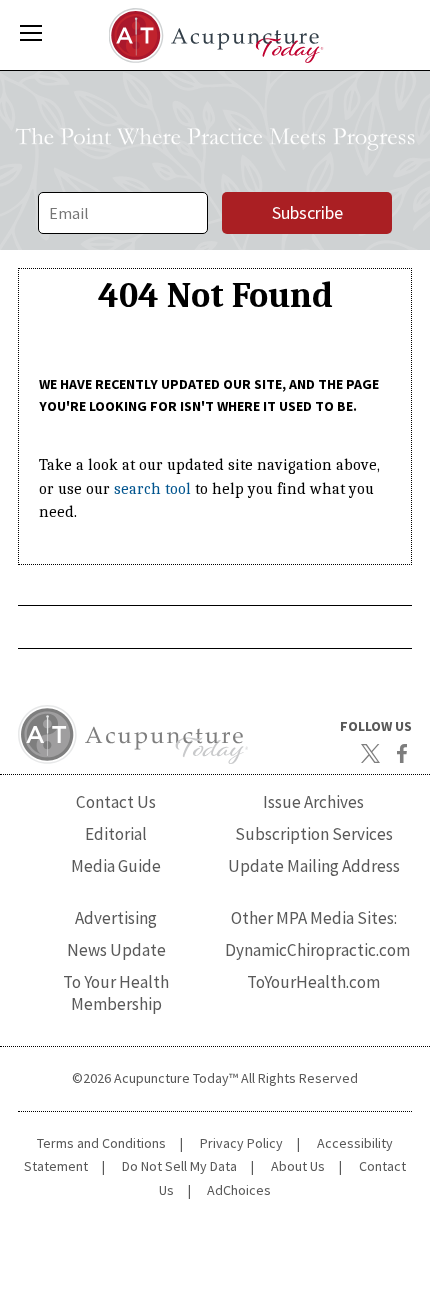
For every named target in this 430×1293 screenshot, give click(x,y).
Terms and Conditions (101, 1143)
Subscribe (307, 212)
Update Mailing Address (314, 866)
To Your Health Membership (116, 992)
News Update (116, 950)
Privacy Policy (241, 1143)
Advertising (116, 918)
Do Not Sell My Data (179, 1166)
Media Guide (116, 866)
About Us (298, 1166)
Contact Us (116, 802)
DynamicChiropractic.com (317, 950)
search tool (152, 489)
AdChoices (239, 1190)
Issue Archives (313, 802)
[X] (370, 754)
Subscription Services (314, 834)
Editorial (116, 834)
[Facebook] (402, 754)
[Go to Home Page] (215, 35)
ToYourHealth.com (313, 982)
